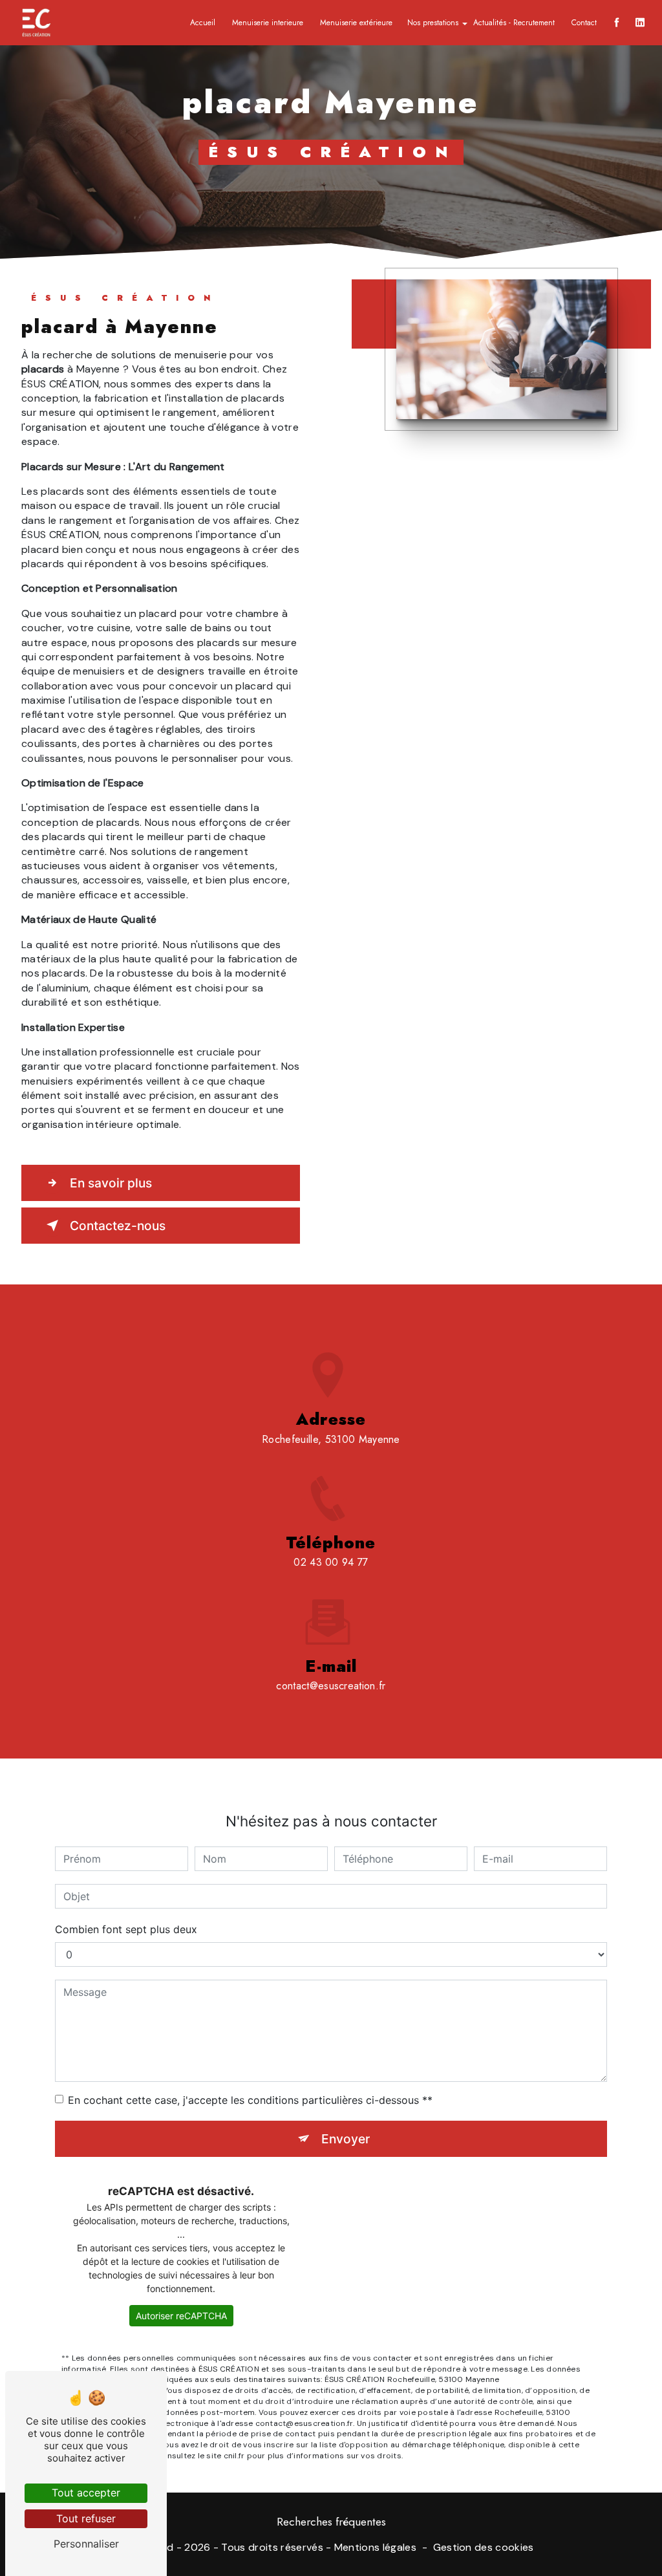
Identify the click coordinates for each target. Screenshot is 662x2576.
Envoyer (346, 2139)
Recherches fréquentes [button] (331, 2522)
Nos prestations (433, 23)
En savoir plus (111, 1183)
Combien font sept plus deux (126, 1929)
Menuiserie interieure (268, 23)
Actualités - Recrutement (514, 23)
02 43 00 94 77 (331, 1562)
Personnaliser (86, 2544)
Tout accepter (86, 2493)
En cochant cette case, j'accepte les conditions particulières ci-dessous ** (250, 2100)
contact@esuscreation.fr (331, 1686)
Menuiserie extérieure (356, 23)
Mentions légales (375, 2547)
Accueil (203, 23)
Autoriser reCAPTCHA (181, 2316)
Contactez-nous (118, 1226)
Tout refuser (86, 2518)
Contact (584, 23)
